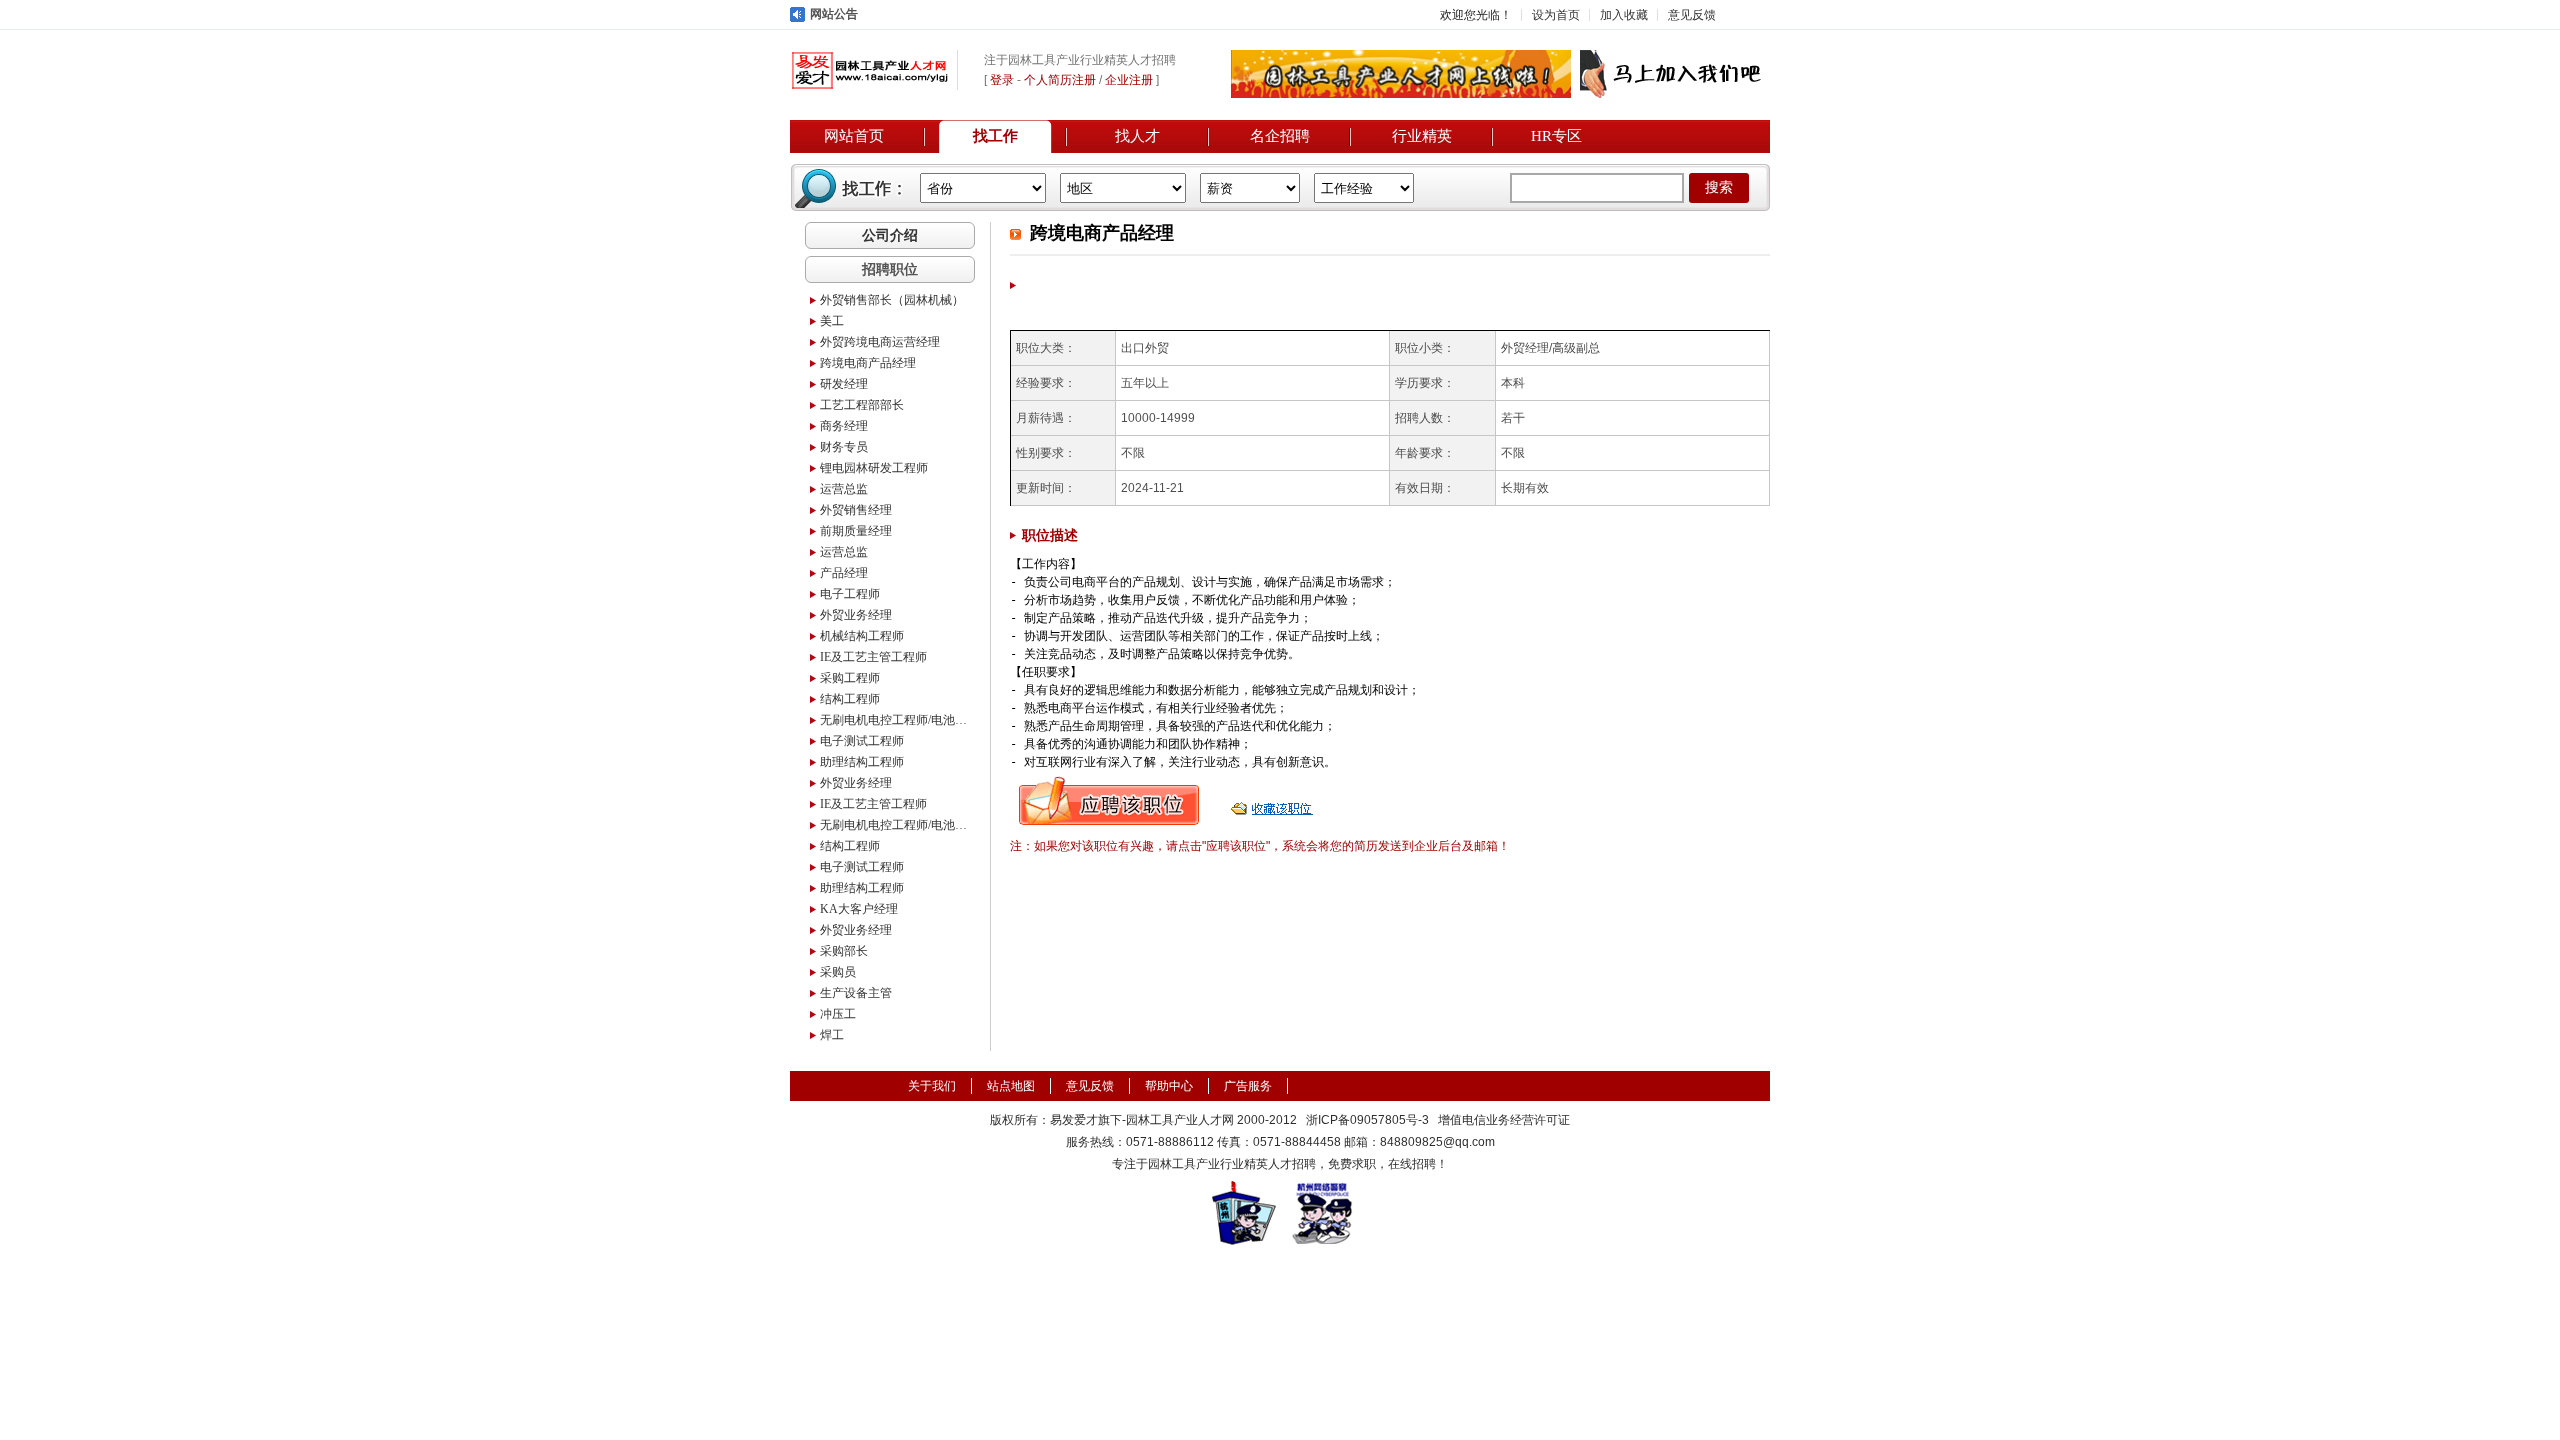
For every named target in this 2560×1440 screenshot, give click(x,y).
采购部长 (844, 951)
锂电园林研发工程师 (874, 468)
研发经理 (844, 384)
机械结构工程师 (862, 636)
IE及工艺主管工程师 (873, 657)
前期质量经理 (856, 531)
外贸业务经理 (856, 615)
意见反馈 (1692, 15)
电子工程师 (850, 594)
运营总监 (844, 489)
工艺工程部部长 (862, 405)
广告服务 (1248, 1086)
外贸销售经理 (856, 510)
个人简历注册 (1060, 80)
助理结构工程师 (862, 762)
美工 (832, 321)
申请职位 (1109, 801)
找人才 (1137, 136)
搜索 (1719, 187)
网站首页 (854, 136)
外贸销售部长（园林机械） (892, 300)
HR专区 (1556, 136)
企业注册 (1129, 80)
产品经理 (844, 573)
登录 (1002, 80)
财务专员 (844, 447)
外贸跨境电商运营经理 (880, 342)
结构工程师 (850, 699)
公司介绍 (890, 235)
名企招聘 (1280, 136)
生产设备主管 (856, 993)
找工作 (995, 136)
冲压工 (838, 1014)
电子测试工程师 (862, 741)
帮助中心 (1169, 1086)
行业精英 (1422, 136)
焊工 (832, 1035)
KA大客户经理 (859, 909)
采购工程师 (850, 678)
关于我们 (932, 1086)
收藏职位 (1274, 801)
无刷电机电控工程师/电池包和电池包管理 (895, 720)
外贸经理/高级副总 (1550, 348)
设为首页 (1556, 15)
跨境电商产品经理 (868, 363)
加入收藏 (1624, 15)
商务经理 (844, 426)
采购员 (838, 972)
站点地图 (1011, 1086)
